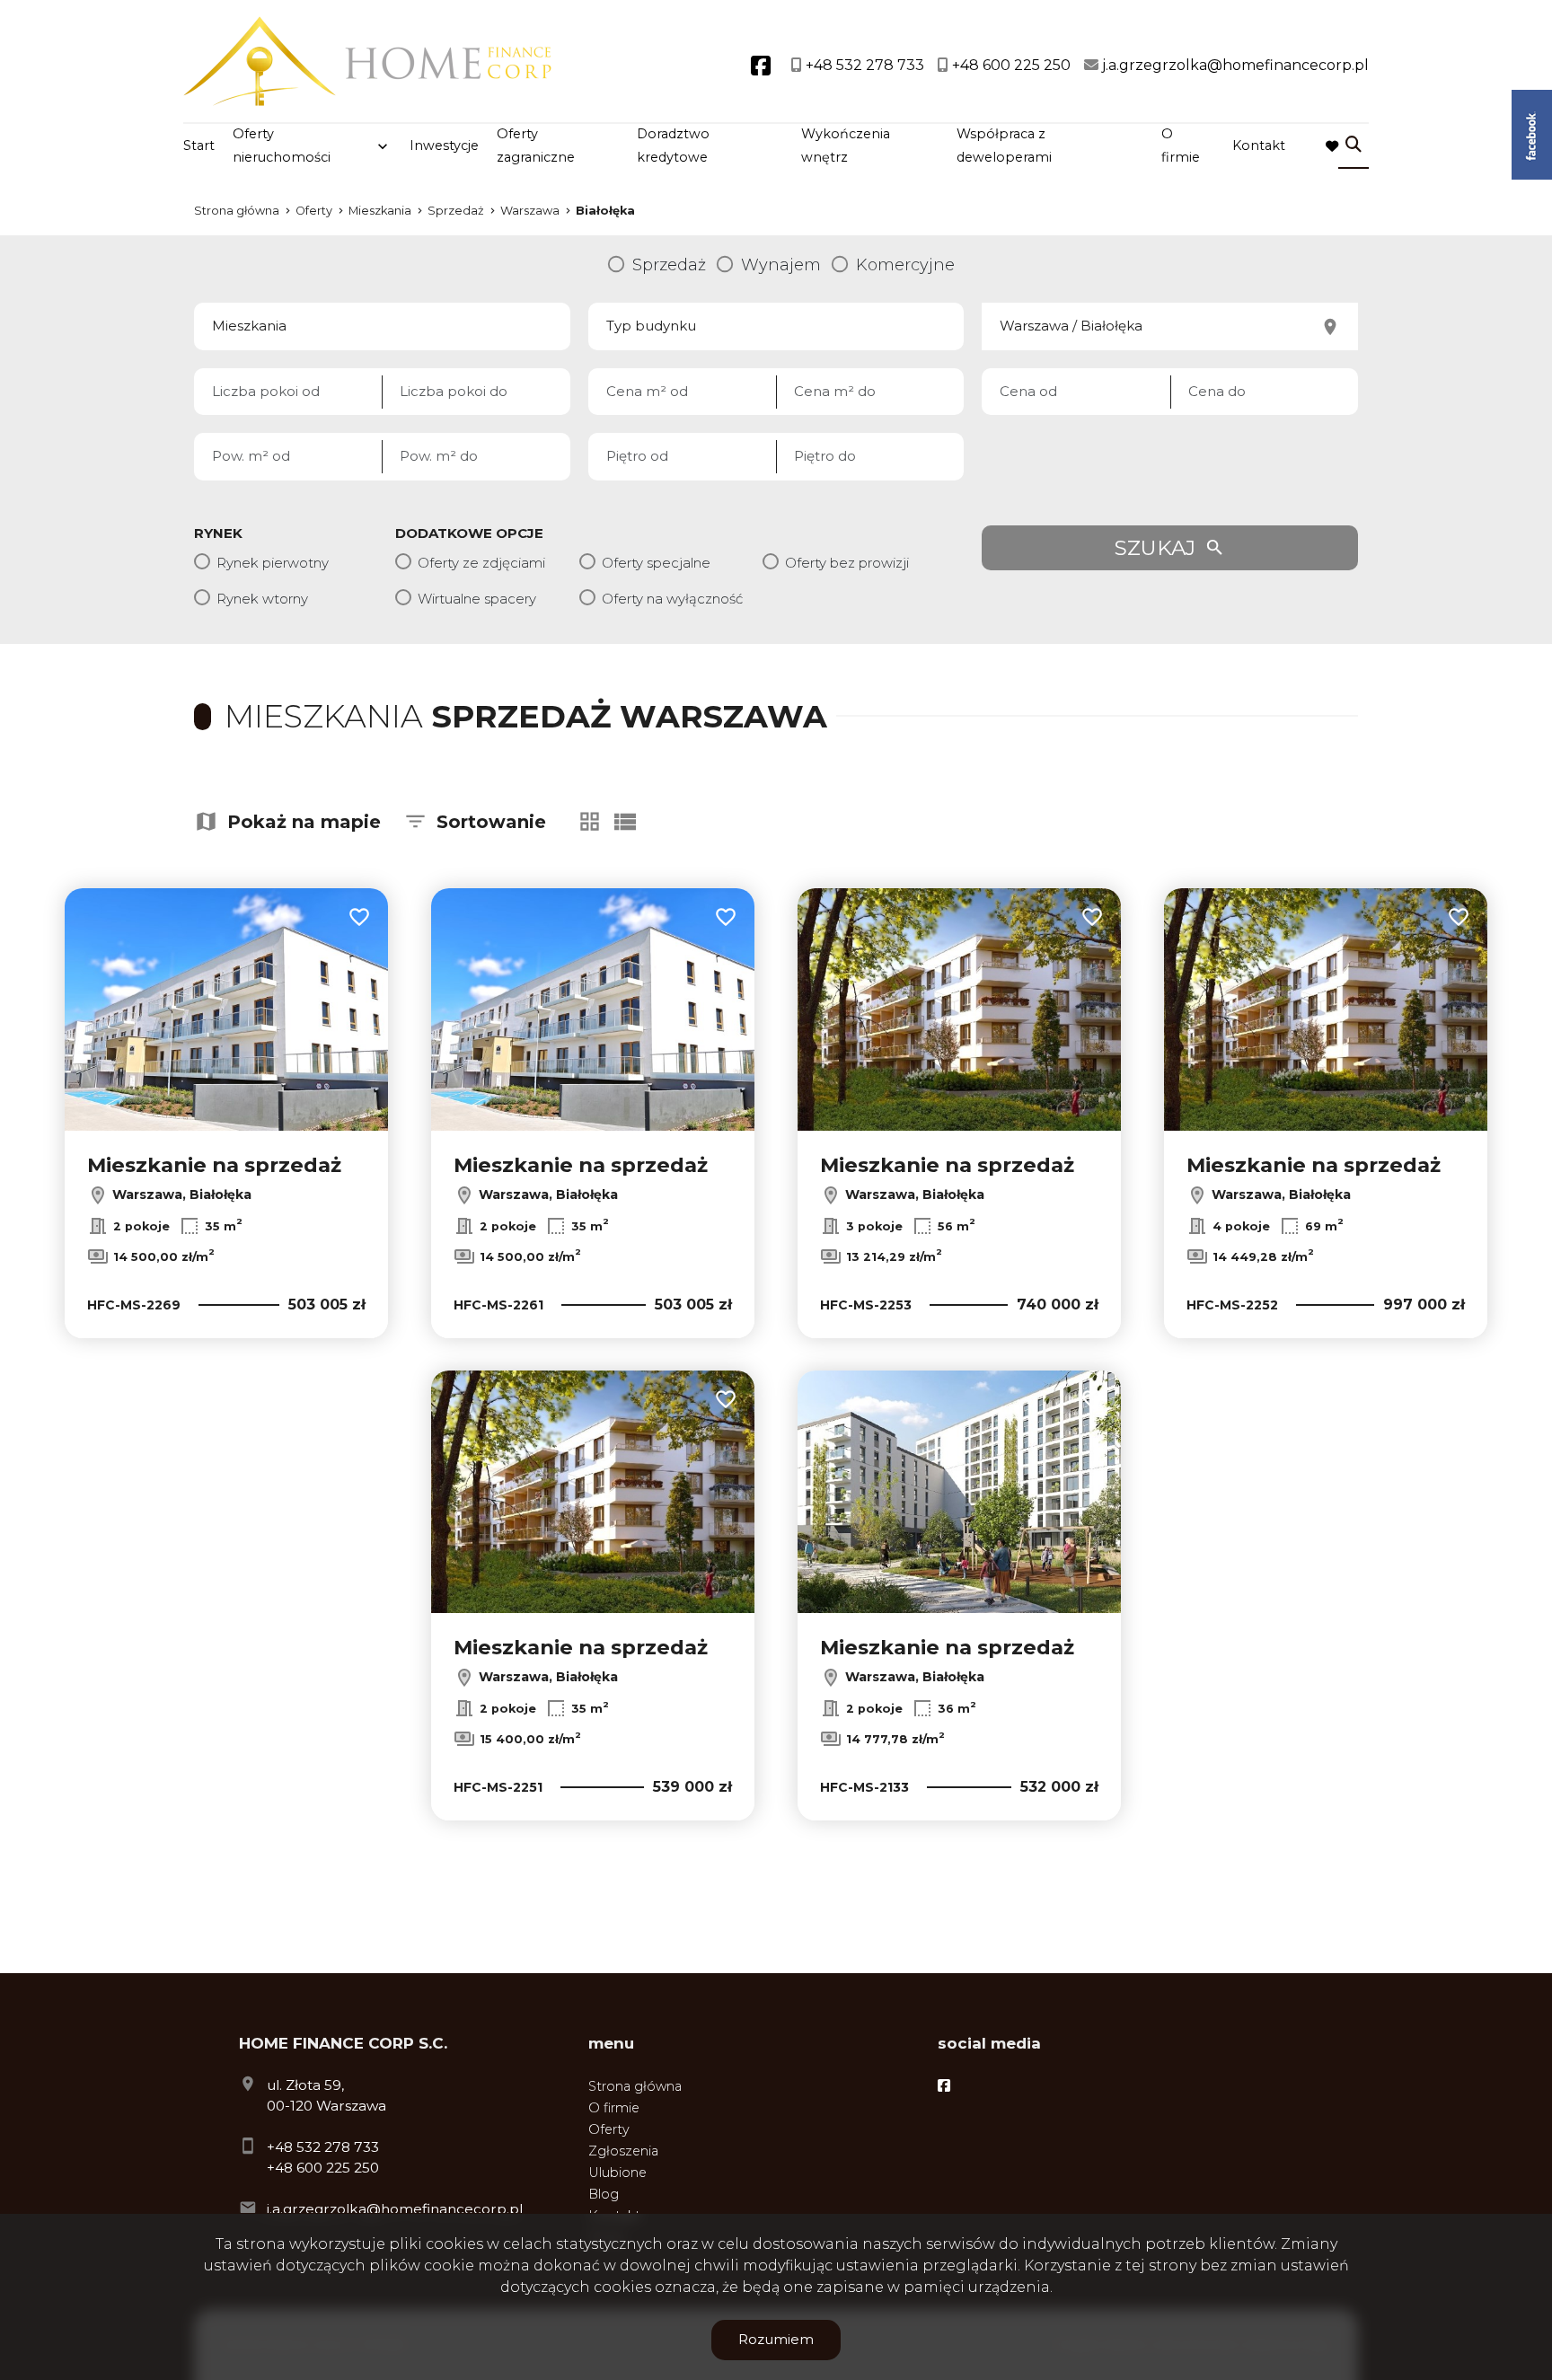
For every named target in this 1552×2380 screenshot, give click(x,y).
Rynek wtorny (262, 599)
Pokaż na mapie (304, 822)
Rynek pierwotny (273, 563)
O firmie (1181, 145)
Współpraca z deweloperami (1004, 145)
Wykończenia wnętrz (846, 145)
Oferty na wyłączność (672, 599)
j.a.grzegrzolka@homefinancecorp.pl (395, 2209)
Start (199, 145)
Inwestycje (444, 145)
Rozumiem (776, 2339)
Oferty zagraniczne (536, 145)
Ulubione (617, 2173)
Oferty (609, 2129)
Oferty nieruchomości (282, 145)
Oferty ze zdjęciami (481, 563)
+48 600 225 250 (323, 2168)
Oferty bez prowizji (847, 563)
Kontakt (1259, 145)
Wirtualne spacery (477, 599)
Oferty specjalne (656, 563)
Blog (604, 2194)
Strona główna (635, 2086)
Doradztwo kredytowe (673, 145)
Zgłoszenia (623, 2151)
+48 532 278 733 (323, 2147)
